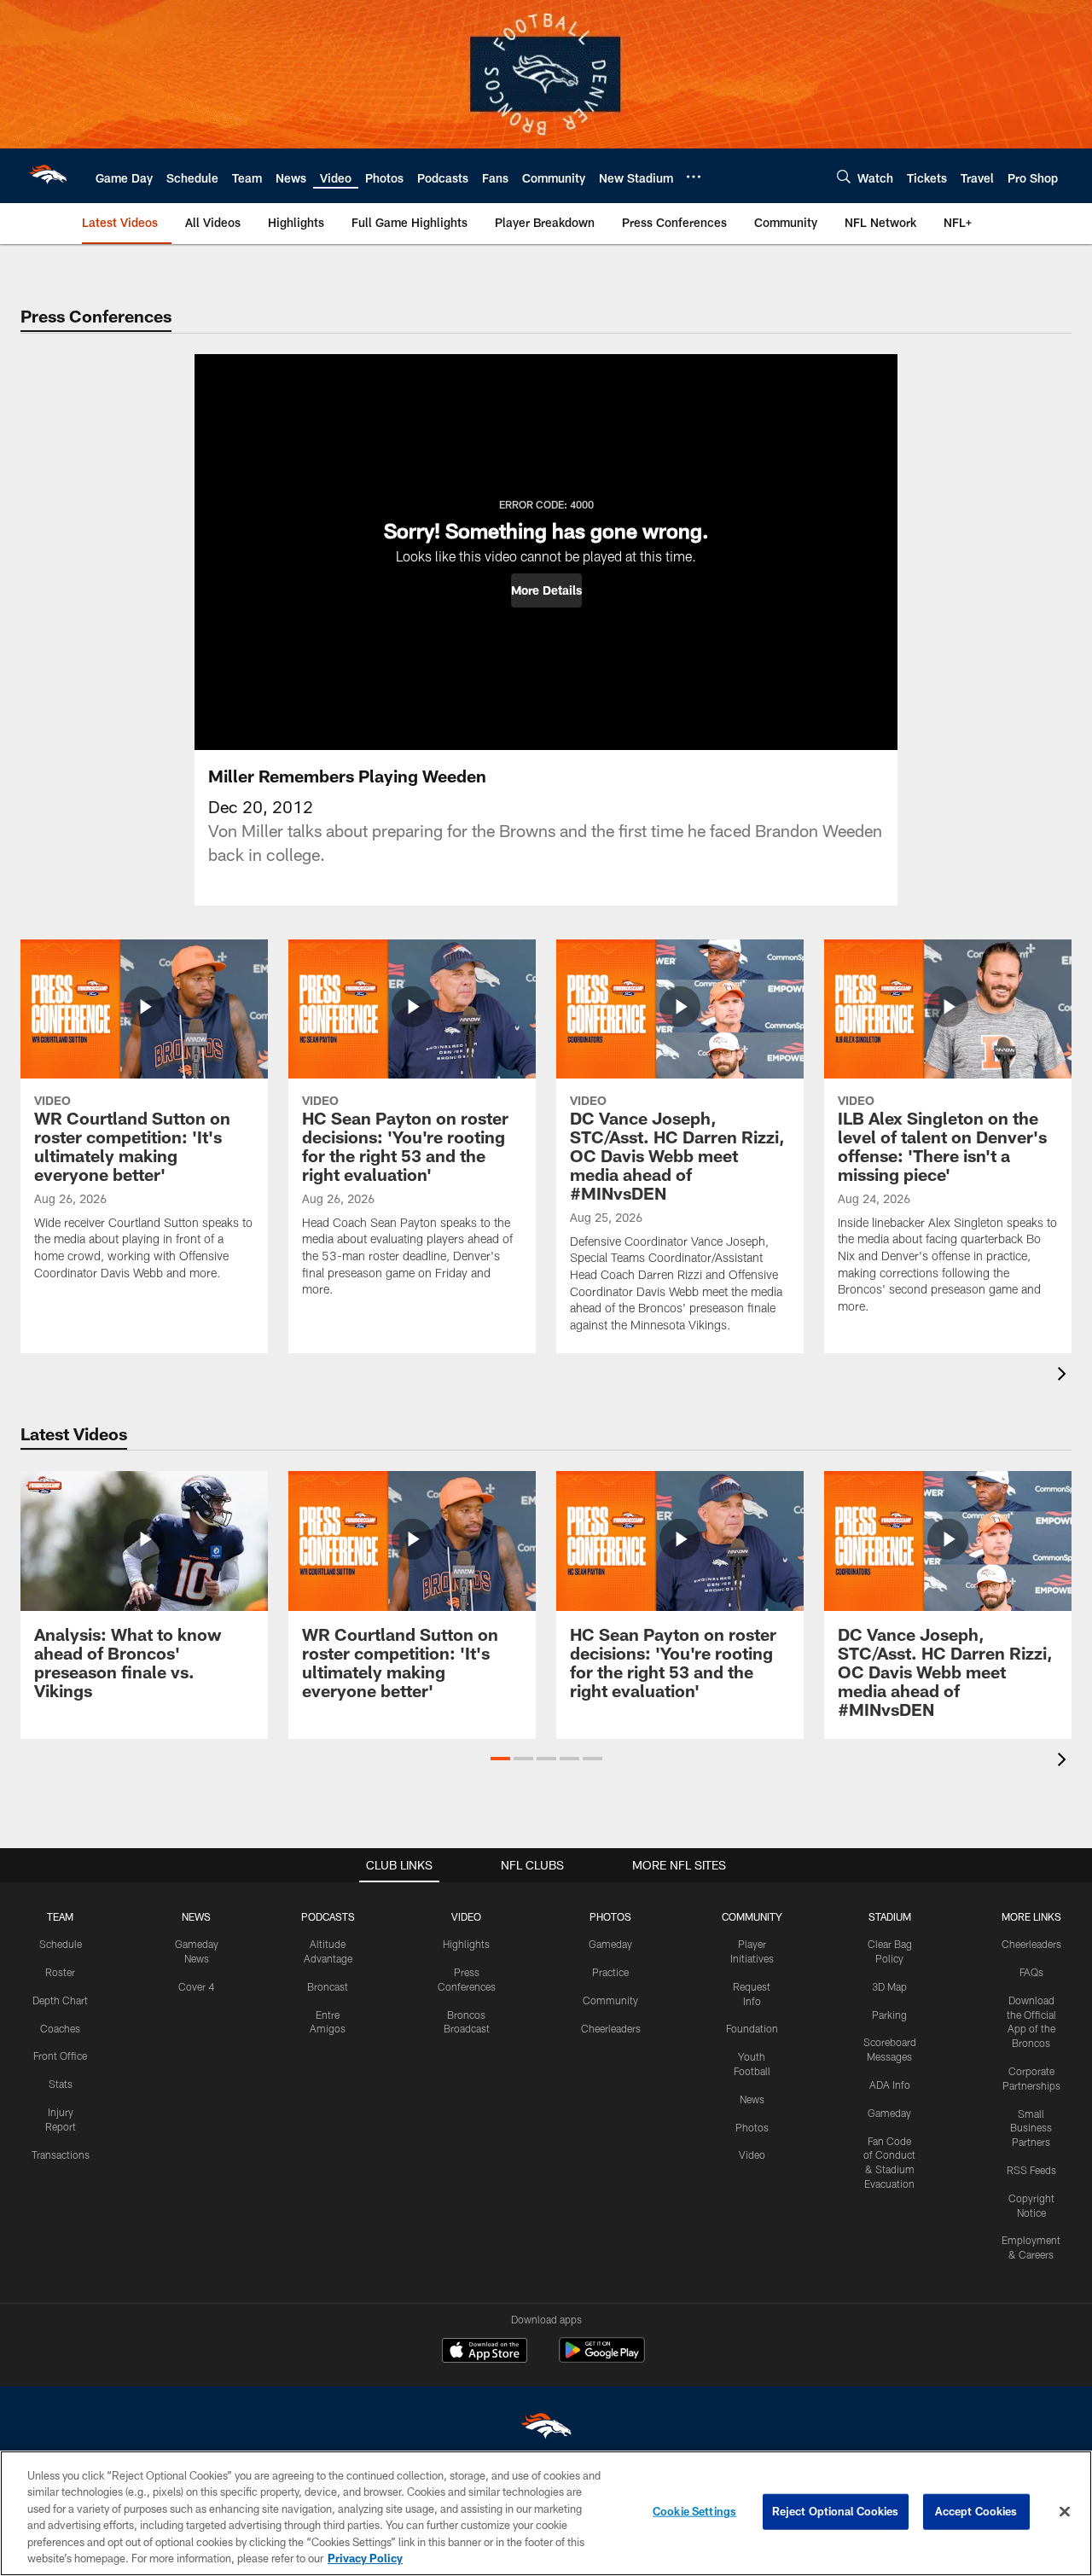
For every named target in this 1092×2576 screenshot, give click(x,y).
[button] (546, 590)
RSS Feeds (1031, 2170)
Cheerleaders (611, 2028)
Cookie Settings (694, 2511)
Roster (60, 1972)
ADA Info (890, 2085)
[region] (546, 2513)
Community (610, 2000)
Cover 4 (196, 1986)
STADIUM (890, 1916)
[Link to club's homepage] (48, 176)
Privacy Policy (365, 2558)
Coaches (60, 2028)
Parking (889, 2015)
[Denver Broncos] (546, 2430)
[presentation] (1065, 1376)
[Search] (844, 176)
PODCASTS (328, 1916)
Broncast (328, 1986)
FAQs (1031, 1972)
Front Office (60, 2056)
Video (752, 2154)
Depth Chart (60, 2000)
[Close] (1065, 2512)
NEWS (196, 1916)
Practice (610, 1972)
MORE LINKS (1031, 1916)
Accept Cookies (976, 2511)
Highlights (466, 1944)
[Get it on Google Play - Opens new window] (602, 2359)
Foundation (752, 2028)
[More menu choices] (694, 177)
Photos (752, 2127)
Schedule (61, 1944)
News (752, 2099)
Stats (61, 2084)
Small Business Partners (1031, 2128)
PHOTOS (610, 1916)
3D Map (889, 1986)
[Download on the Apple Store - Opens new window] (485, 2352)
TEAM (60, 1916)
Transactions (61, 2154)
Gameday (610, 1944)
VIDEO (466, 1916)
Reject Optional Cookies (836, 2511)
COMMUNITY (752, 1916)
